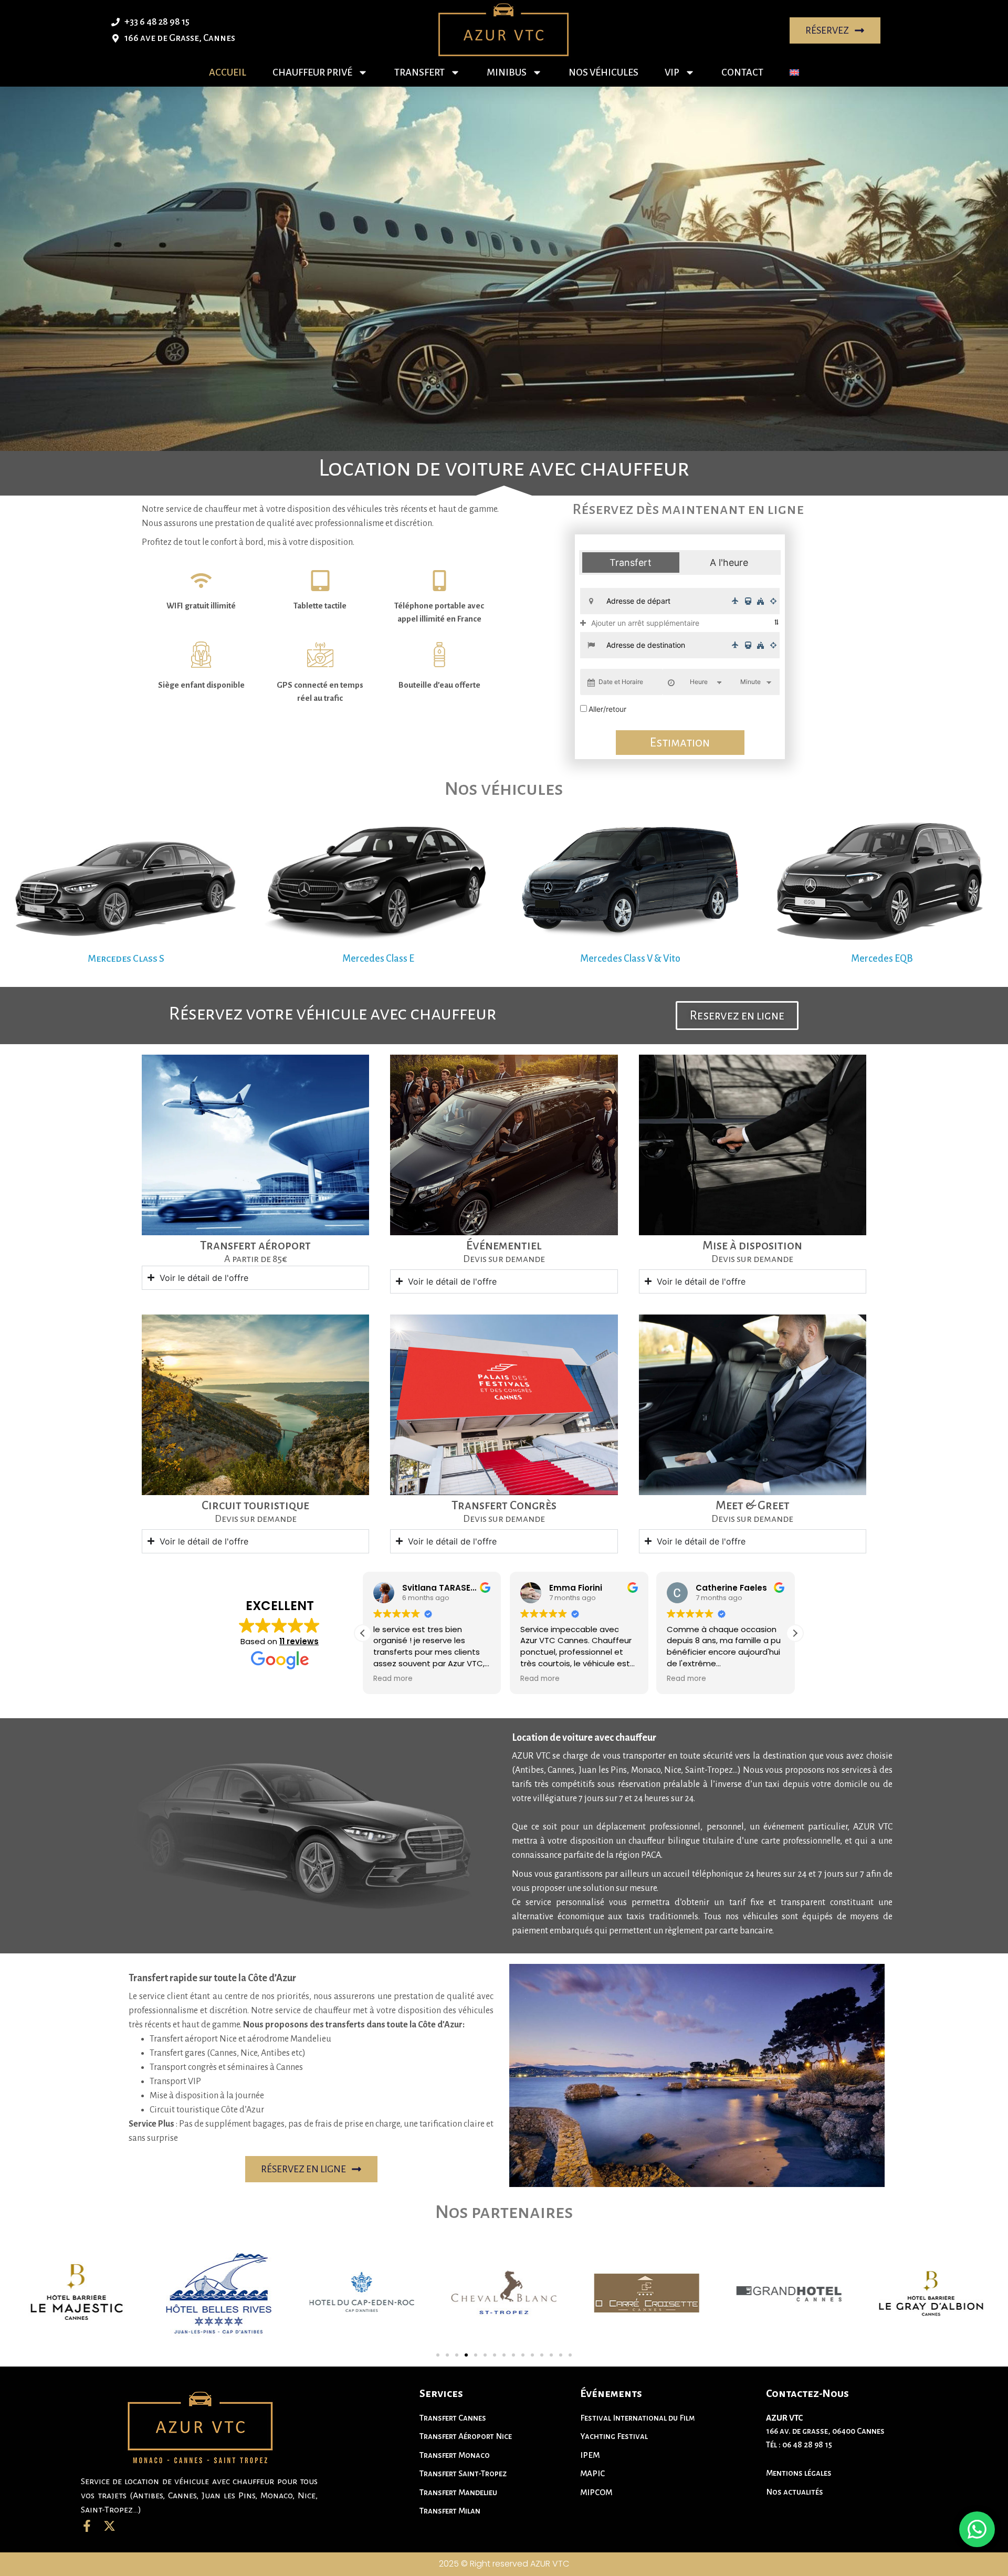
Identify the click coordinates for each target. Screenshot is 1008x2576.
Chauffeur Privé (312, 72)
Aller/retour (607, 709)
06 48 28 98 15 (807, 2444)
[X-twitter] (109, 2526)
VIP (672, 72)
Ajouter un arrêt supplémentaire (645, 623)
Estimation (680, 743)
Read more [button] (393, 1679)
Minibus (507, 72)
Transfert (419, 72)
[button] (795, 1633)
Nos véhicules (603, 72)
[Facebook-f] (87, 2526)
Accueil (228, 72)
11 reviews (299, 1641)
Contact (742, 72)
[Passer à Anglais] (794, 72)
